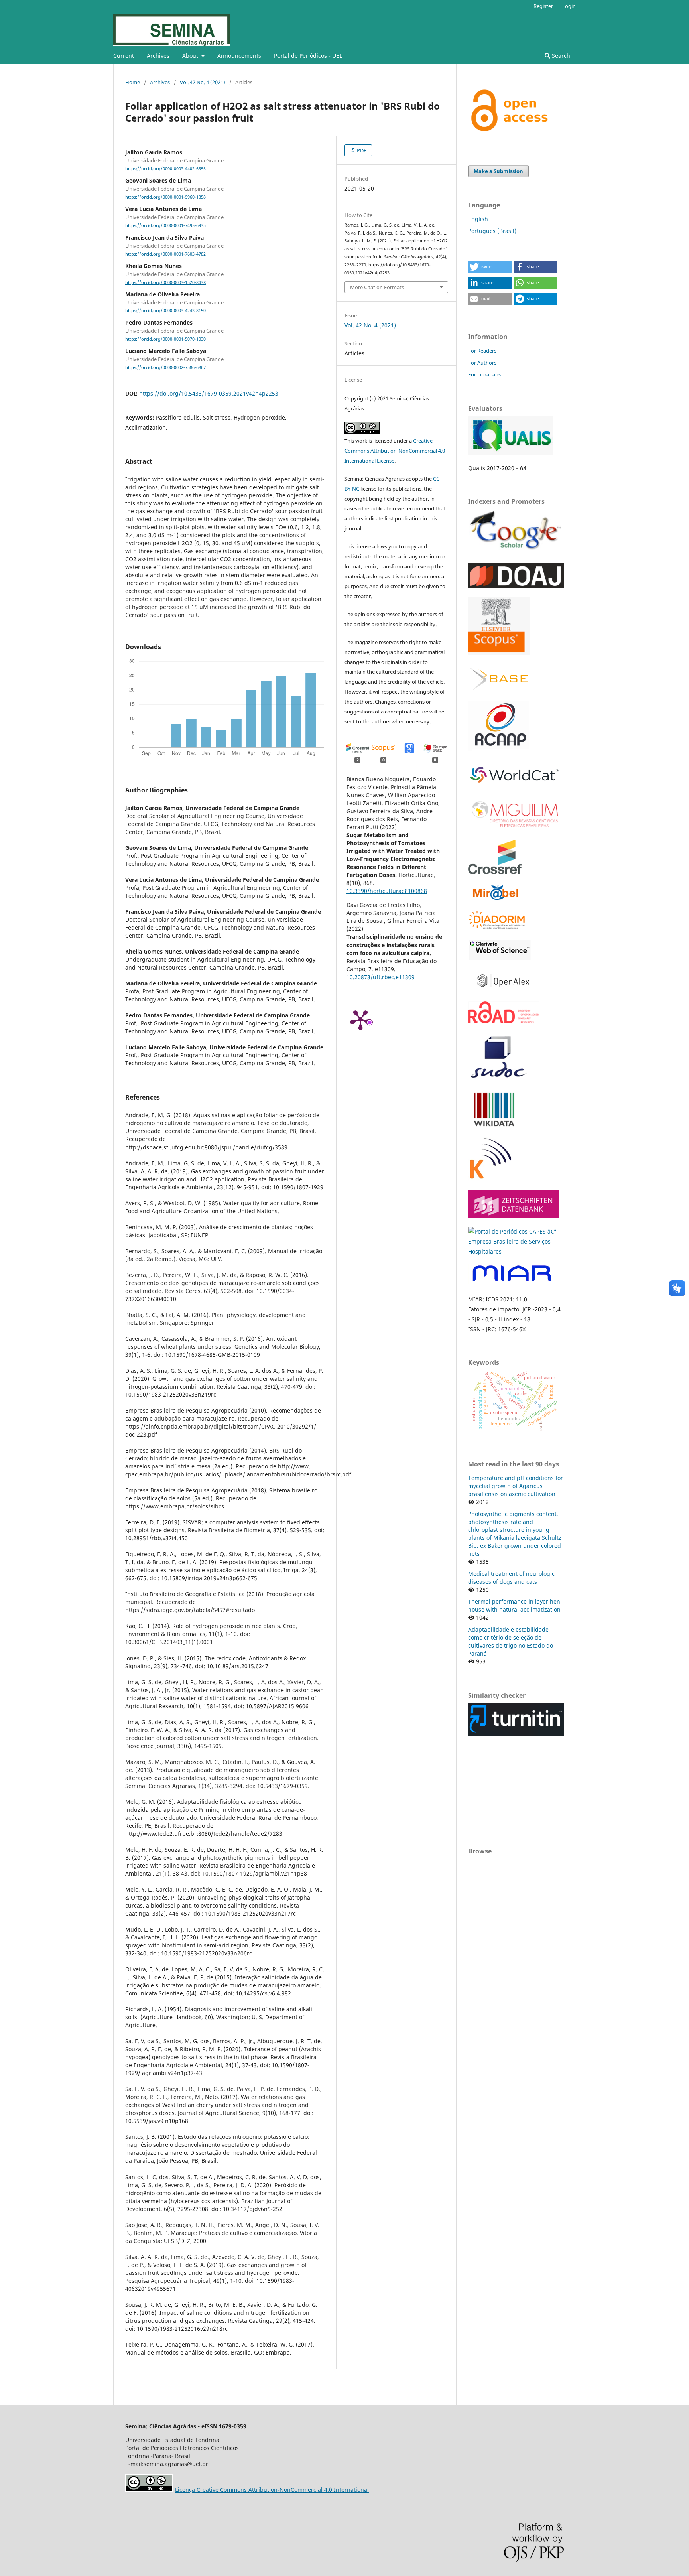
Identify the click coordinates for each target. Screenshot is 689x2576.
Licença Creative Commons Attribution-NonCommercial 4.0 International (272, 2490)
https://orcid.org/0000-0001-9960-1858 (165, 197)
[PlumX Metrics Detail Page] (360, 1019)
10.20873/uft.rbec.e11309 (381, 977)
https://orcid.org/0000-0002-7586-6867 (165, 368)
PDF (361, 150)
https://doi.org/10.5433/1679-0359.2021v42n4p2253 (209, 393)
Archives (158, 56)
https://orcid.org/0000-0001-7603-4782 (165, 254)
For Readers (482, 351)
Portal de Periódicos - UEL (308, 56)
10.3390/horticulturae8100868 (387, 891)
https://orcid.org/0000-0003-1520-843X (165, 282)
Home (133, 82)
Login (569, 6)
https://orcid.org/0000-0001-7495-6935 (165, 226)
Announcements (239, 56)
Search (560, 56)
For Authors (482, 363)
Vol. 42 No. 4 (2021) (203, 82)
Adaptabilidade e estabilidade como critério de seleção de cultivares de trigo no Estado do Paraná (511, 1641)
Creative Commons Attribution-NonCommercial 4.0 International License (395, 451)
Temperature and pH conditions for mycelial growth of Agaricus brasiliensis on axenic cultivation (516, 1486)
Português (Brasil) (492, 231)
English (478, 219)
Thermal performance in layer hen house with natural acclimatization (514, 1605)
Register (543, 6)
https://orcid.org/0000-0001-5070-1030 (165, 339)
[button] (490, 267)
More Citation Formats (377, 287)
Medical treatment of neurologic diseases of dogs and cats (511, 1578)
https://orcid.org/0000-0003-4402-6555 (165, 169)
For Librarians (484, 374)
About (191, 56)
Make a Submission (498, 171)
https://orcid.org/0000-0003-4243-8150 (165, 311)
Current (124, 56)
